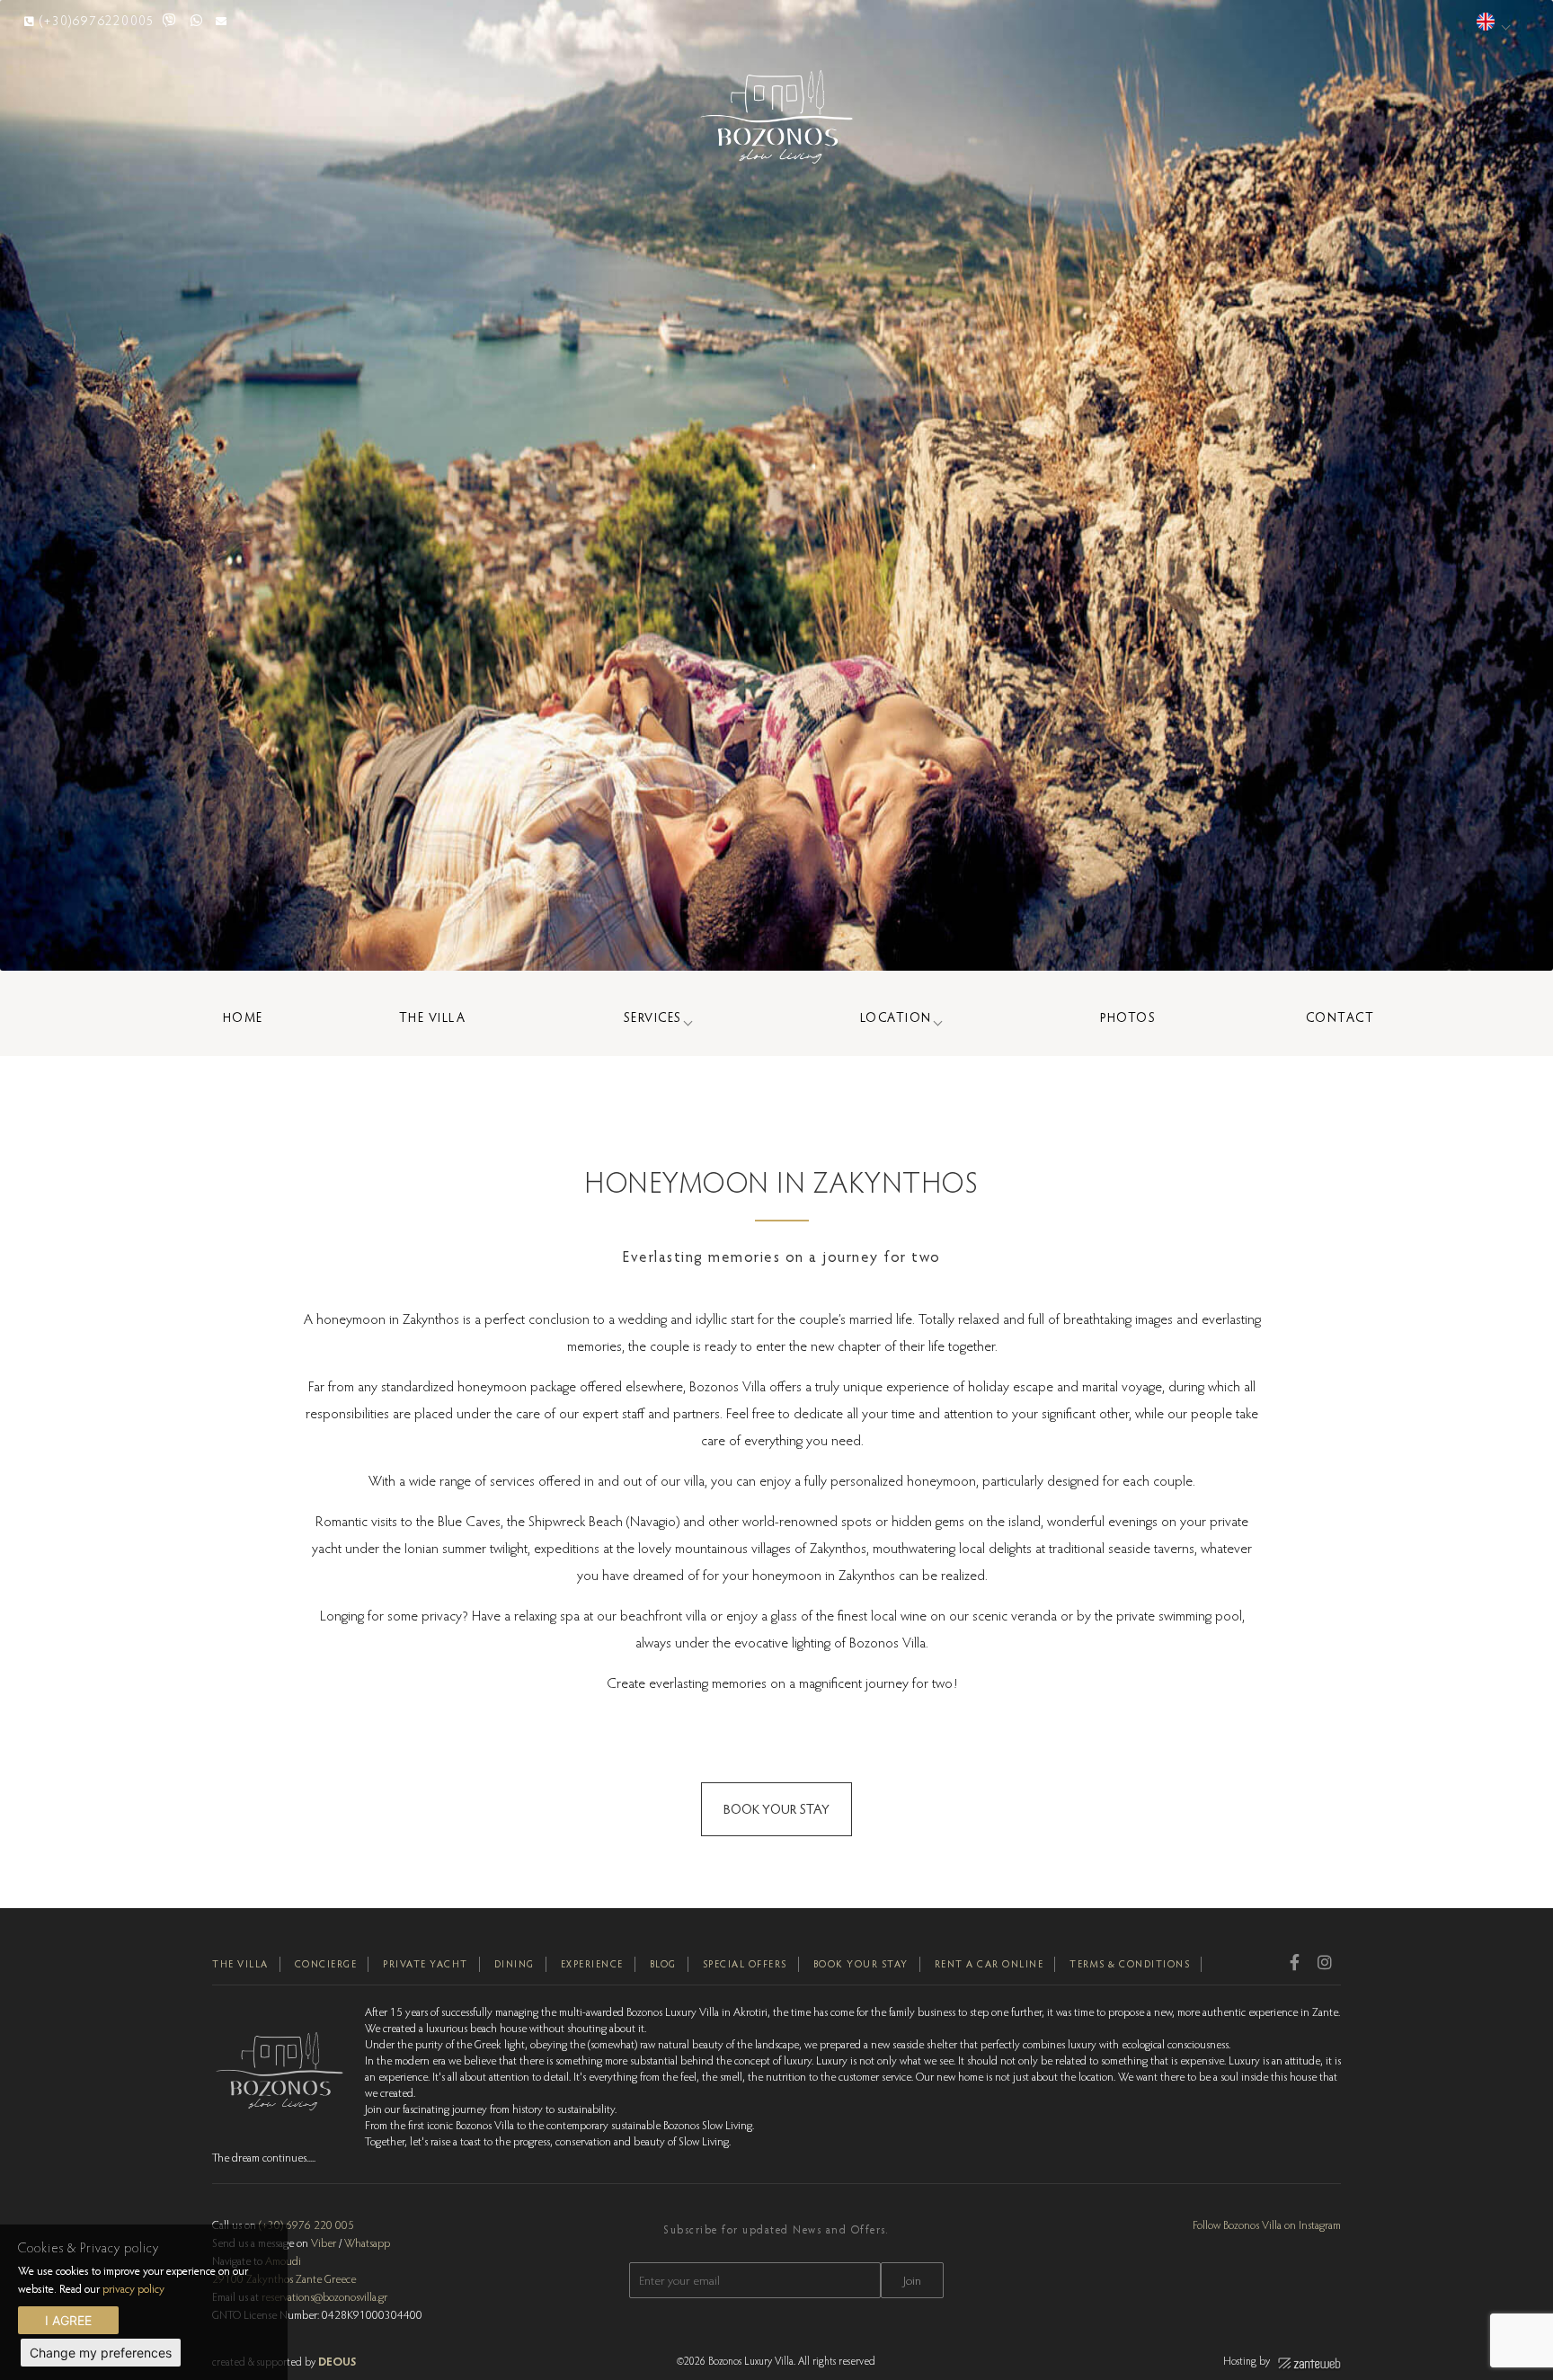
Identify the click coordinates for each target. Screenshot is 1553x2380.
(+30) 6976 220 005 (306, 2225)
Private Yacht (426, 1964)
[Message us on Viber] (170, 20)
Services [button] (653, 1017)
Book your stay (861, 1964)
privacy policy (133, 2288)
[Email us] (222, 20)
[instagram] (1325, 1962)
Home (243, 1017)
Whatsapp (367, 2242)
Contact (1340, 1017)
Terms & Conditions (1130, 1964)
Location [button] (896, 1017)
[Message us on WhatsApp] (197, 20)
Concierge (326, 1964)
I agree (68, 2320)
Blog (663, 1964)
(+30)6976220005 (97, 20)
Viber (324, 2242)
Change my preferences (101, 2353)
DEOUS (337, 2361)
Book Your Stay (776, 1809)
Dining (515, 1964)
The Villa (433, 1017)
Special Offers (745, 1964)
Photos (1128, 1017)
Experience (592, 1964)
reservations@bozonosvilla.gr (324, 2296)
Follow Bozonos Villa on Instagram (1267, 2225)
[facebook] (1295, 1962)
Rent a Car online (989, 1964)
